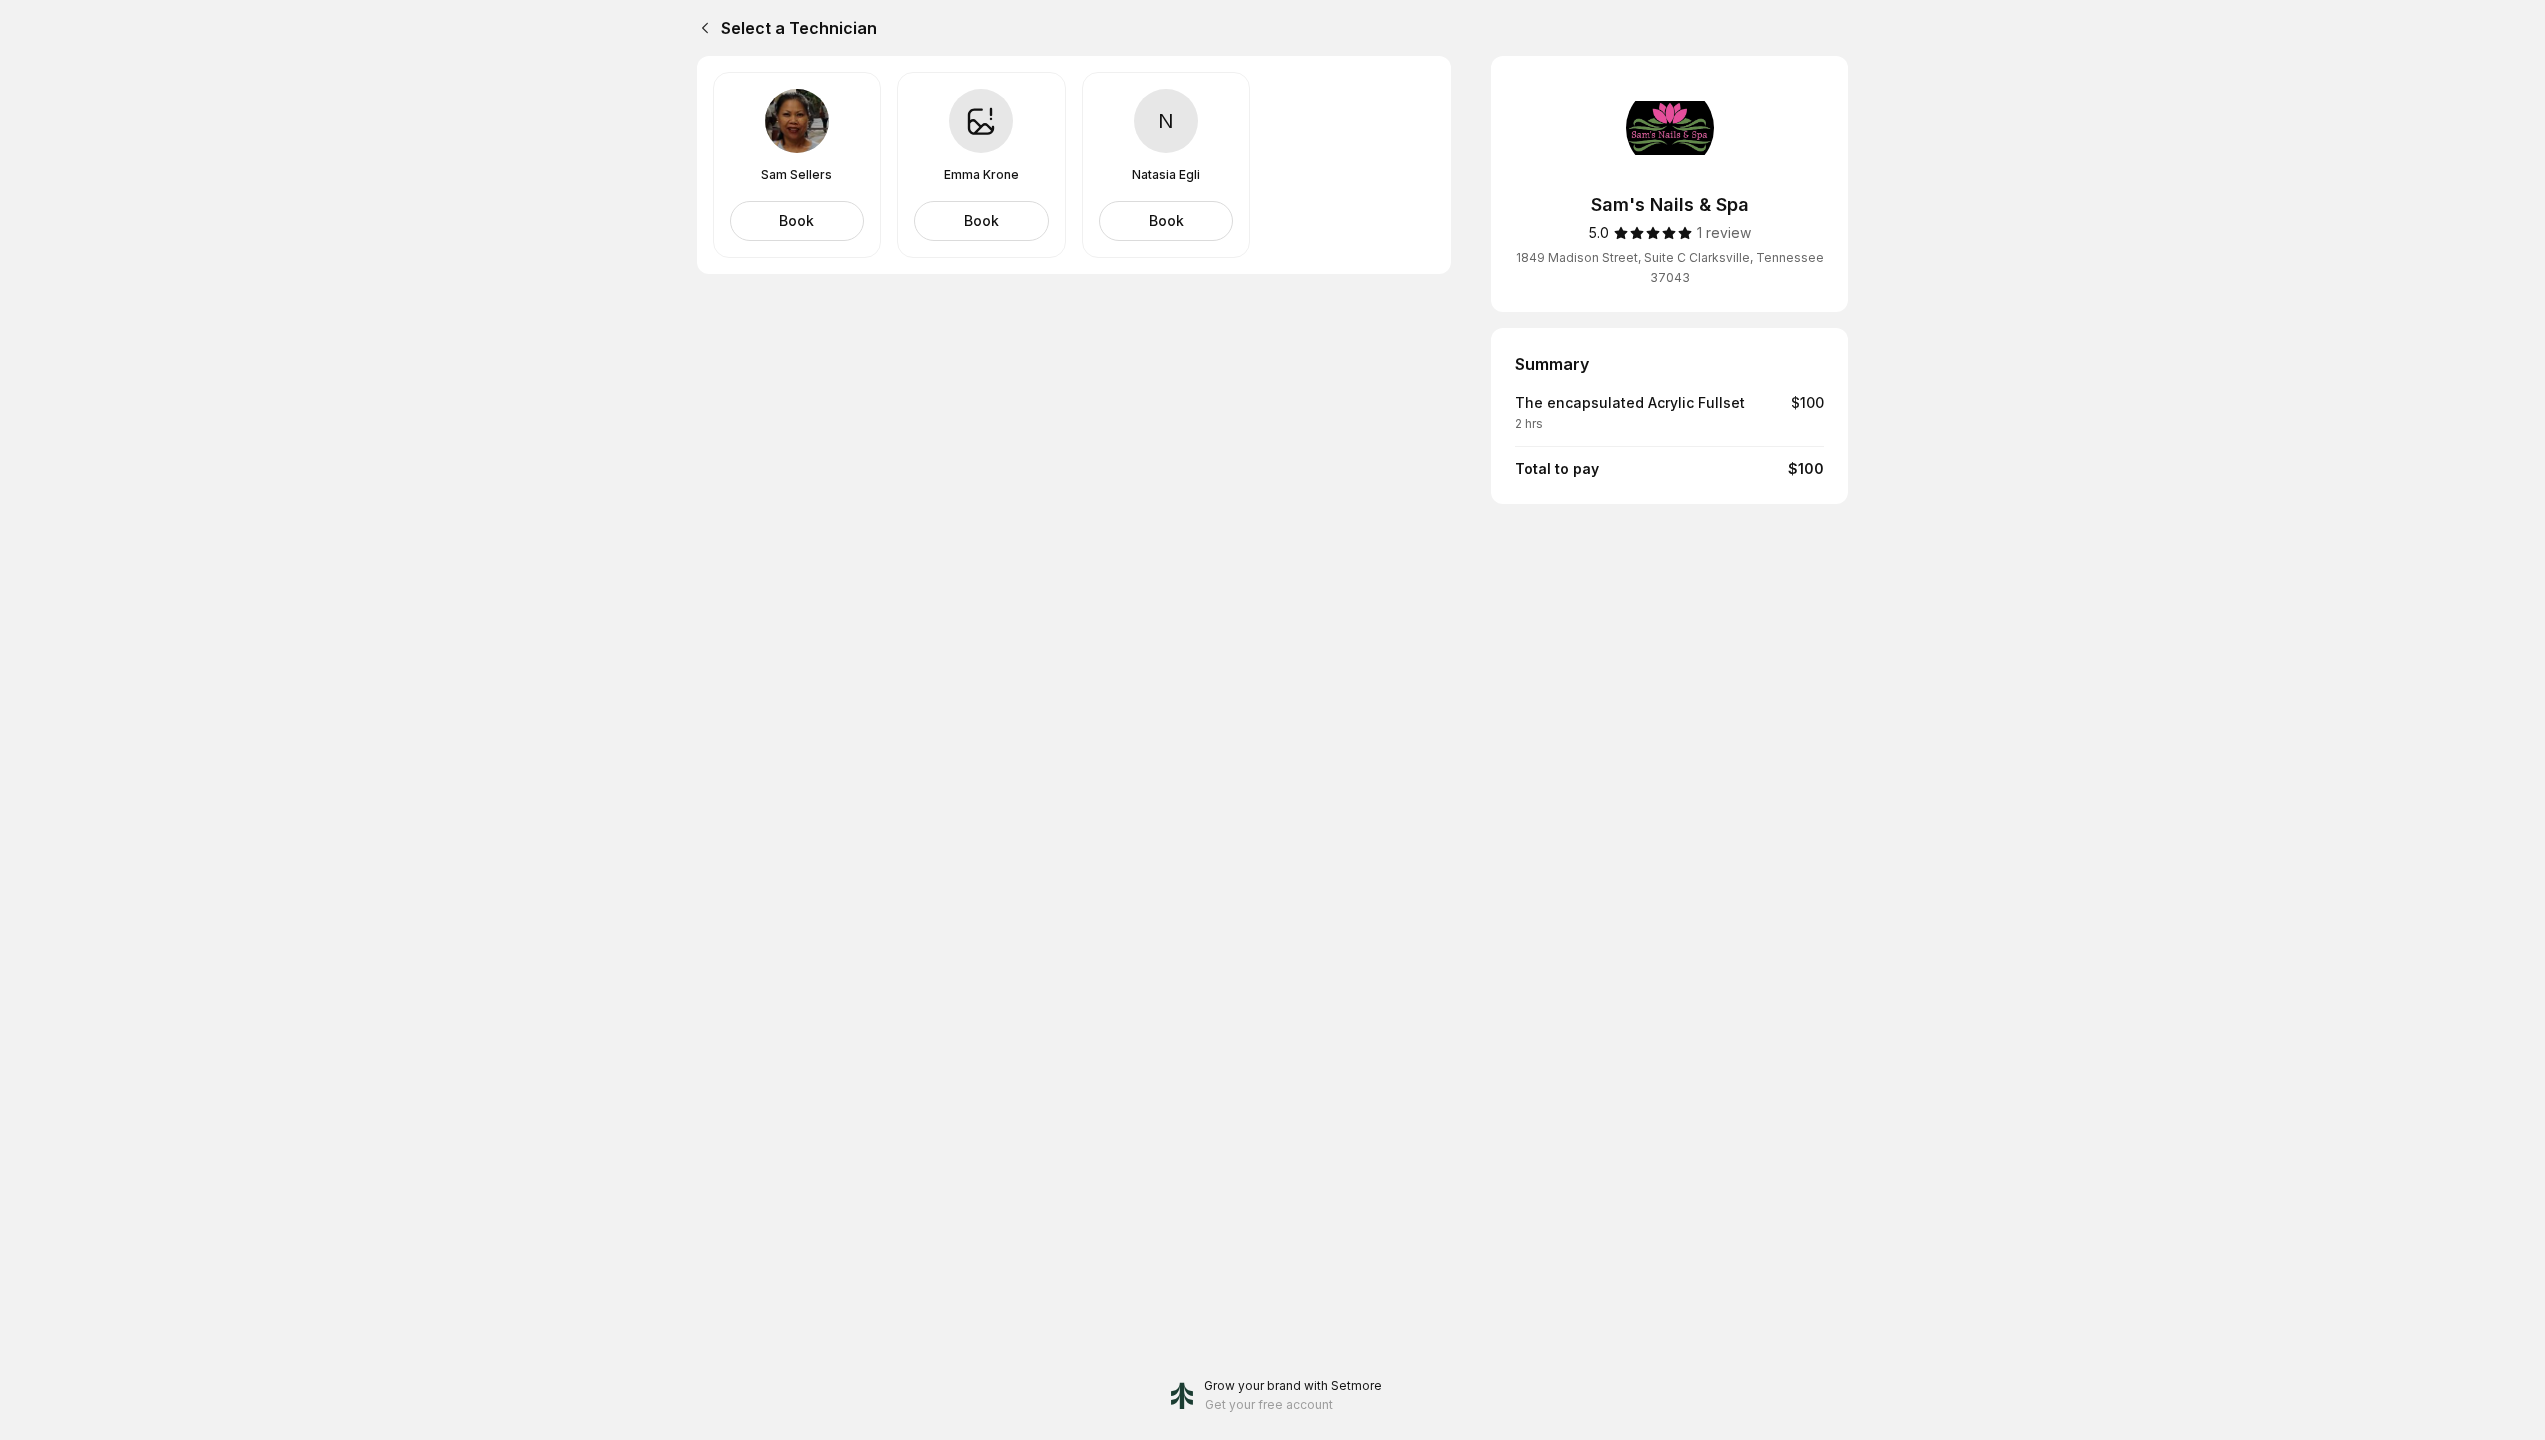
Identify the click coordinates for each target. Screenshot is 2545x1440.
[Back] (701, 28)
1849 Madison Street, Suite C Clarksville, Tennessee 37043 (1670, 267)
